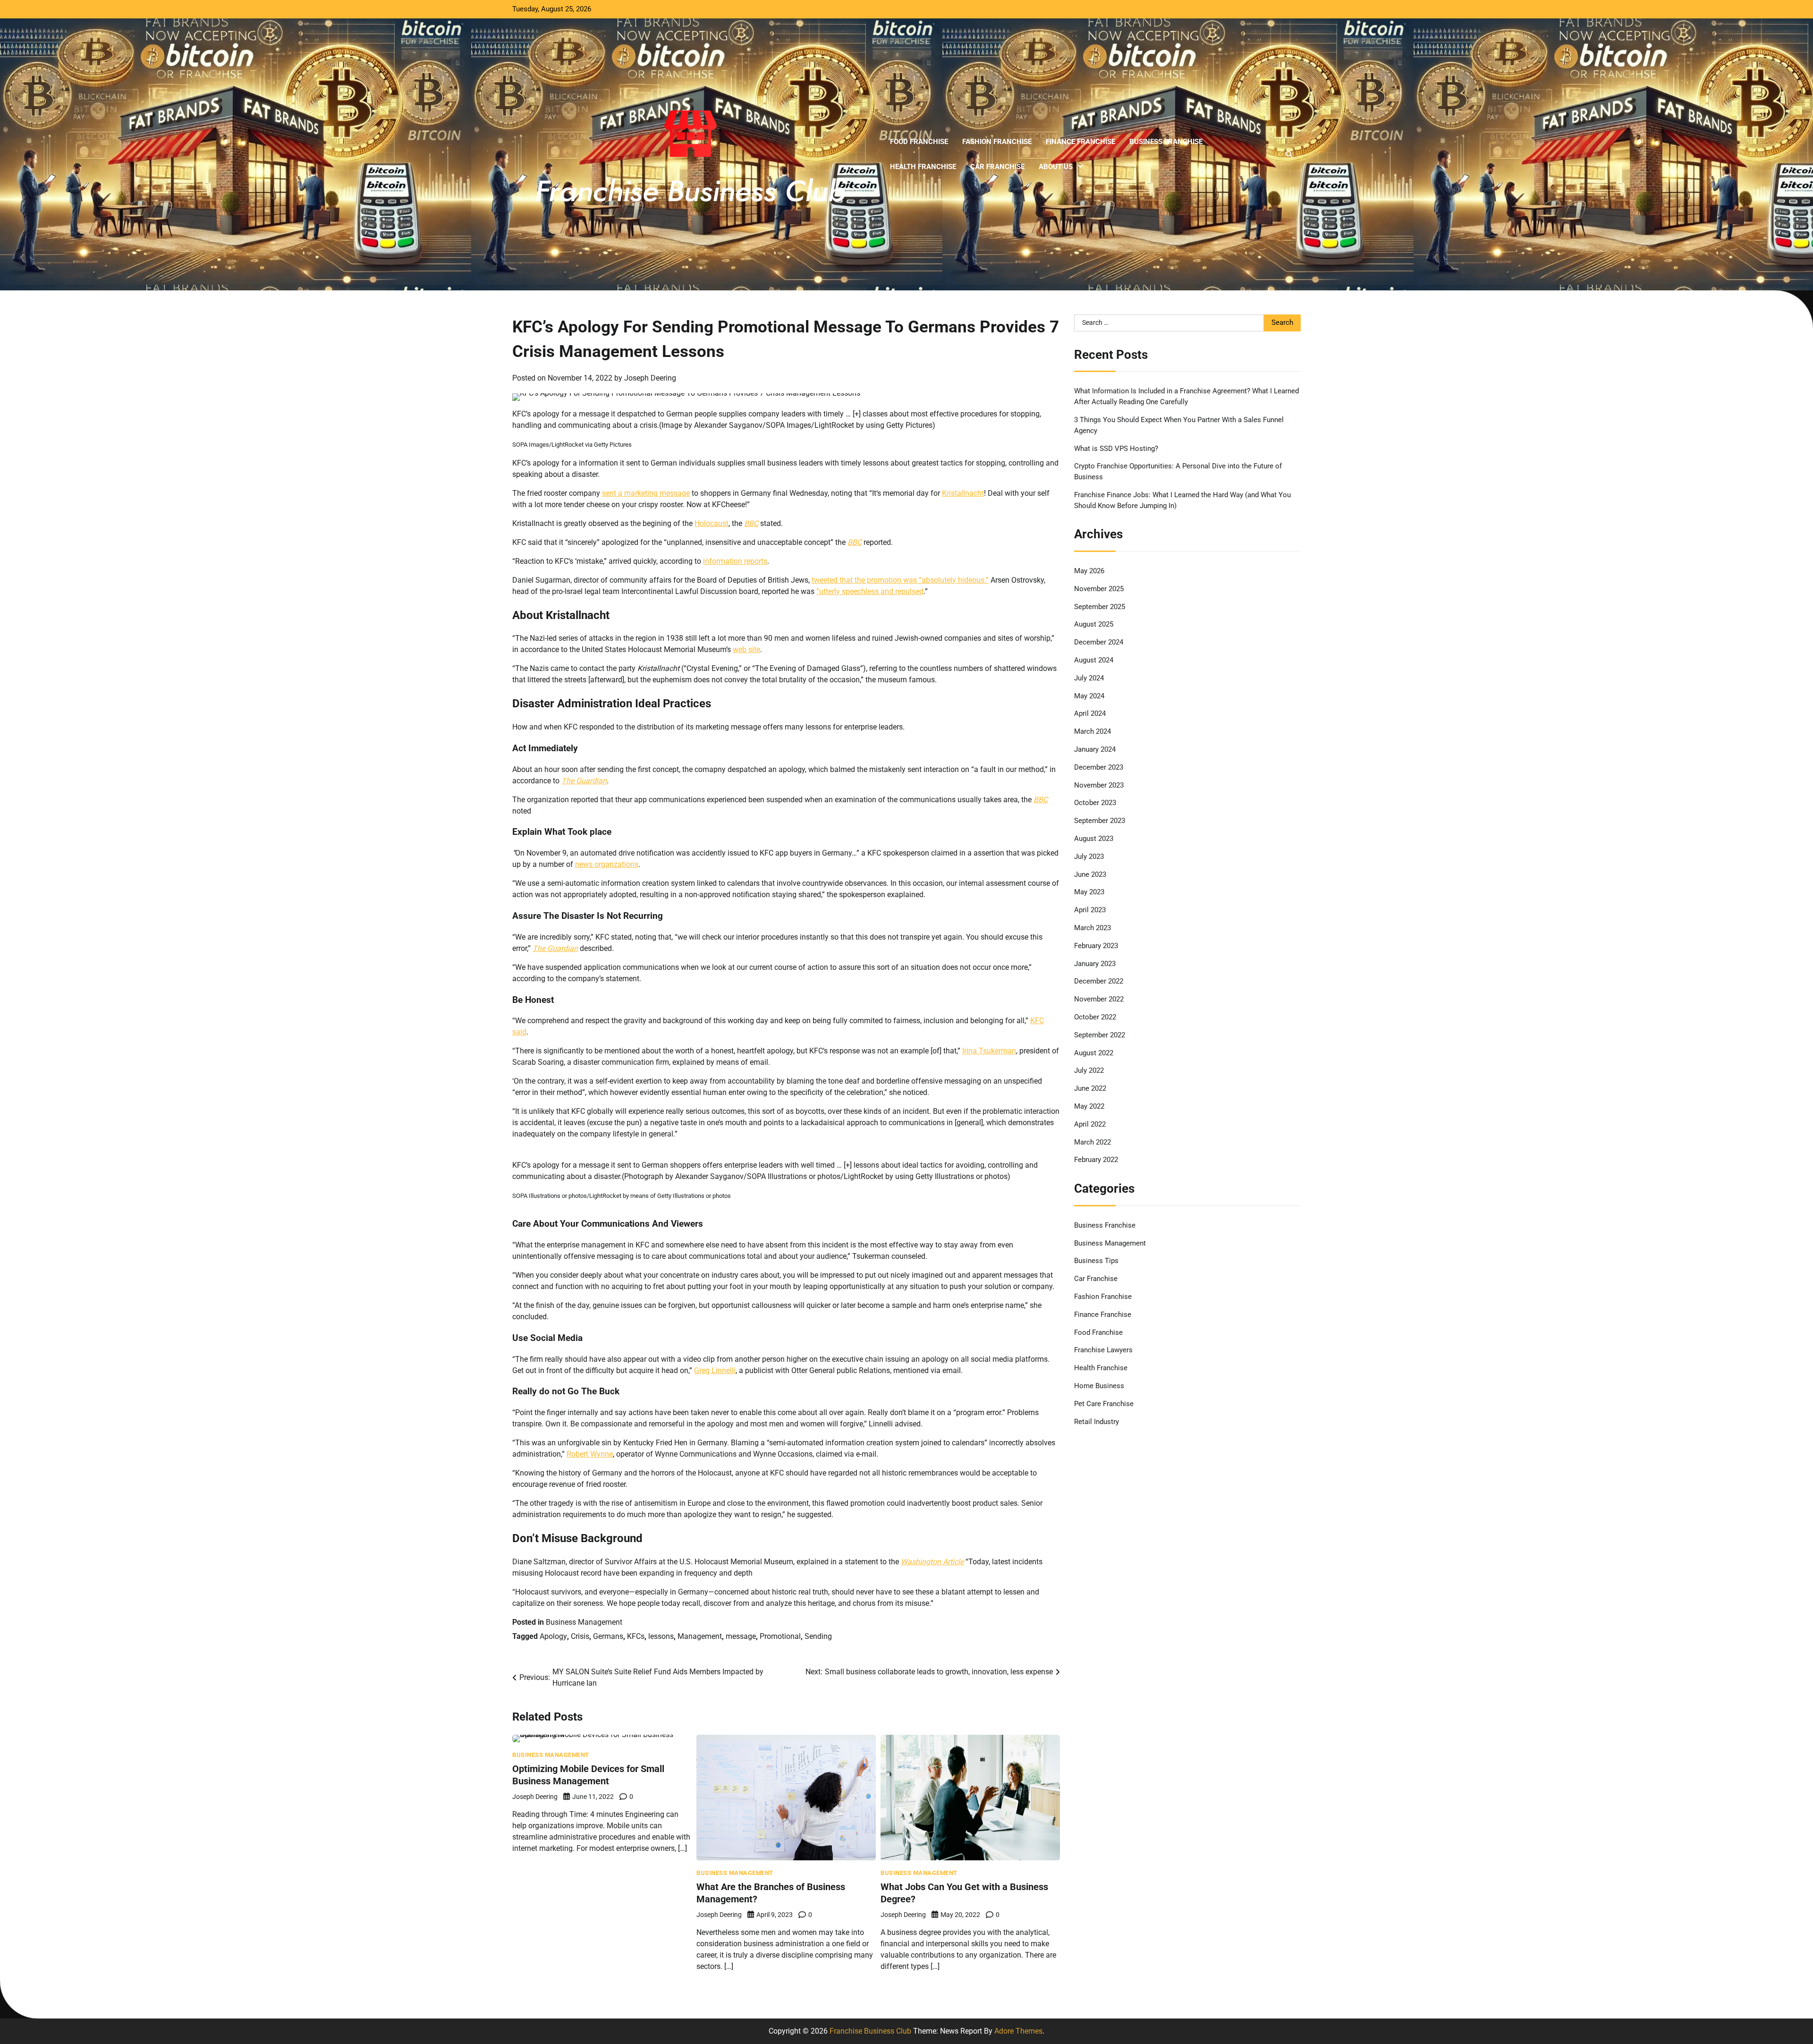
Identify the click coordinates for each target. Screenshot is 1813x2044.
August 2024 (1094, 660)
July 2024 (1089, 678)
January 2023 (1095, 963)
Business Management (584, 1622)
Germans (608, 1636)
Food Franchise (919, 142)
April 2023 (1090, 910)
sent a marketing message (646, 493)
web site (746, 649)
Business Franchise (1166, 142)
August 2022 (1094, 1052)
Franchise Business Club (870, 2031)
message (741, 1636)
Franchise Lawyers (1103, 1350)
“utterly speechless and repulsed (870, 591)
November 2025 (1099, 589)
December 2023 (1099, 767)
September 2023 (1100, 821)
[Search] (1289, 154)
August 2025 (1094, 624)
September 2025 (1100, 607)
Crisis (580, 1636)
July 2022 (1089, 1070)
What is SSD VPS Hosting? (1116, 448)
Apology (553, 1636)
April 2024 (1090, 713)
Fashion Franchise (997, 142)
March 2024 (1093, 731)
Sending (818, 1636)
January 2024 (1095, 749)
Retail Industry (1097, 1421)
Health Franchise (923, 167)
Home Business (1099, 1386)
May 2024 (1089, 695)
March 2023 (1093, 928)
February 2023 (1096, 946)
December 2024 (1099, 642)
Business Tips (1096, 1261)
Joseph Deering (650, 378)
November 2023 (1099, 785)
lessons (661, 1636)
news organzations (607, 864)
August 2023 (1094, 839)
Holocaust (712, 523)
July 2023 (1089, 857)
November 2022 (1099, 999)
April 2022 (1090, 1124)
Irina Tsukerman (989, 1051)
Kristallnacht (963, 493)
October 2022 (1095, 1017)
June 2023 (1090, 874)
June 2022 (1090, 1088)
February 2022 (1096, 1160)
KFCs (636, 1636)
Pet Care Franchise (1104, 1404)
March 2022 (1093, 1142)
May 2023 (1089, 892)
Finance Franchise (1080, 142)
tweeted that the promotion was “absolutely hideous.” (900, 580)
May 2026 (1089, 571)
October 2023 (1095, 803)
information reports (735, 561)
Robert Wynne (590, 1454)
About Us (1056, 167)
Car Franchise (997, 167)
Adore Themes (1018, 2031)
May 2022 (1089, 1106)
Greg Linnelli (715, 1370)
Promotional (780, 1636)
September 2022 (1100, 1035)
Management (700, 1636)
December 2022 (1099, 981)
